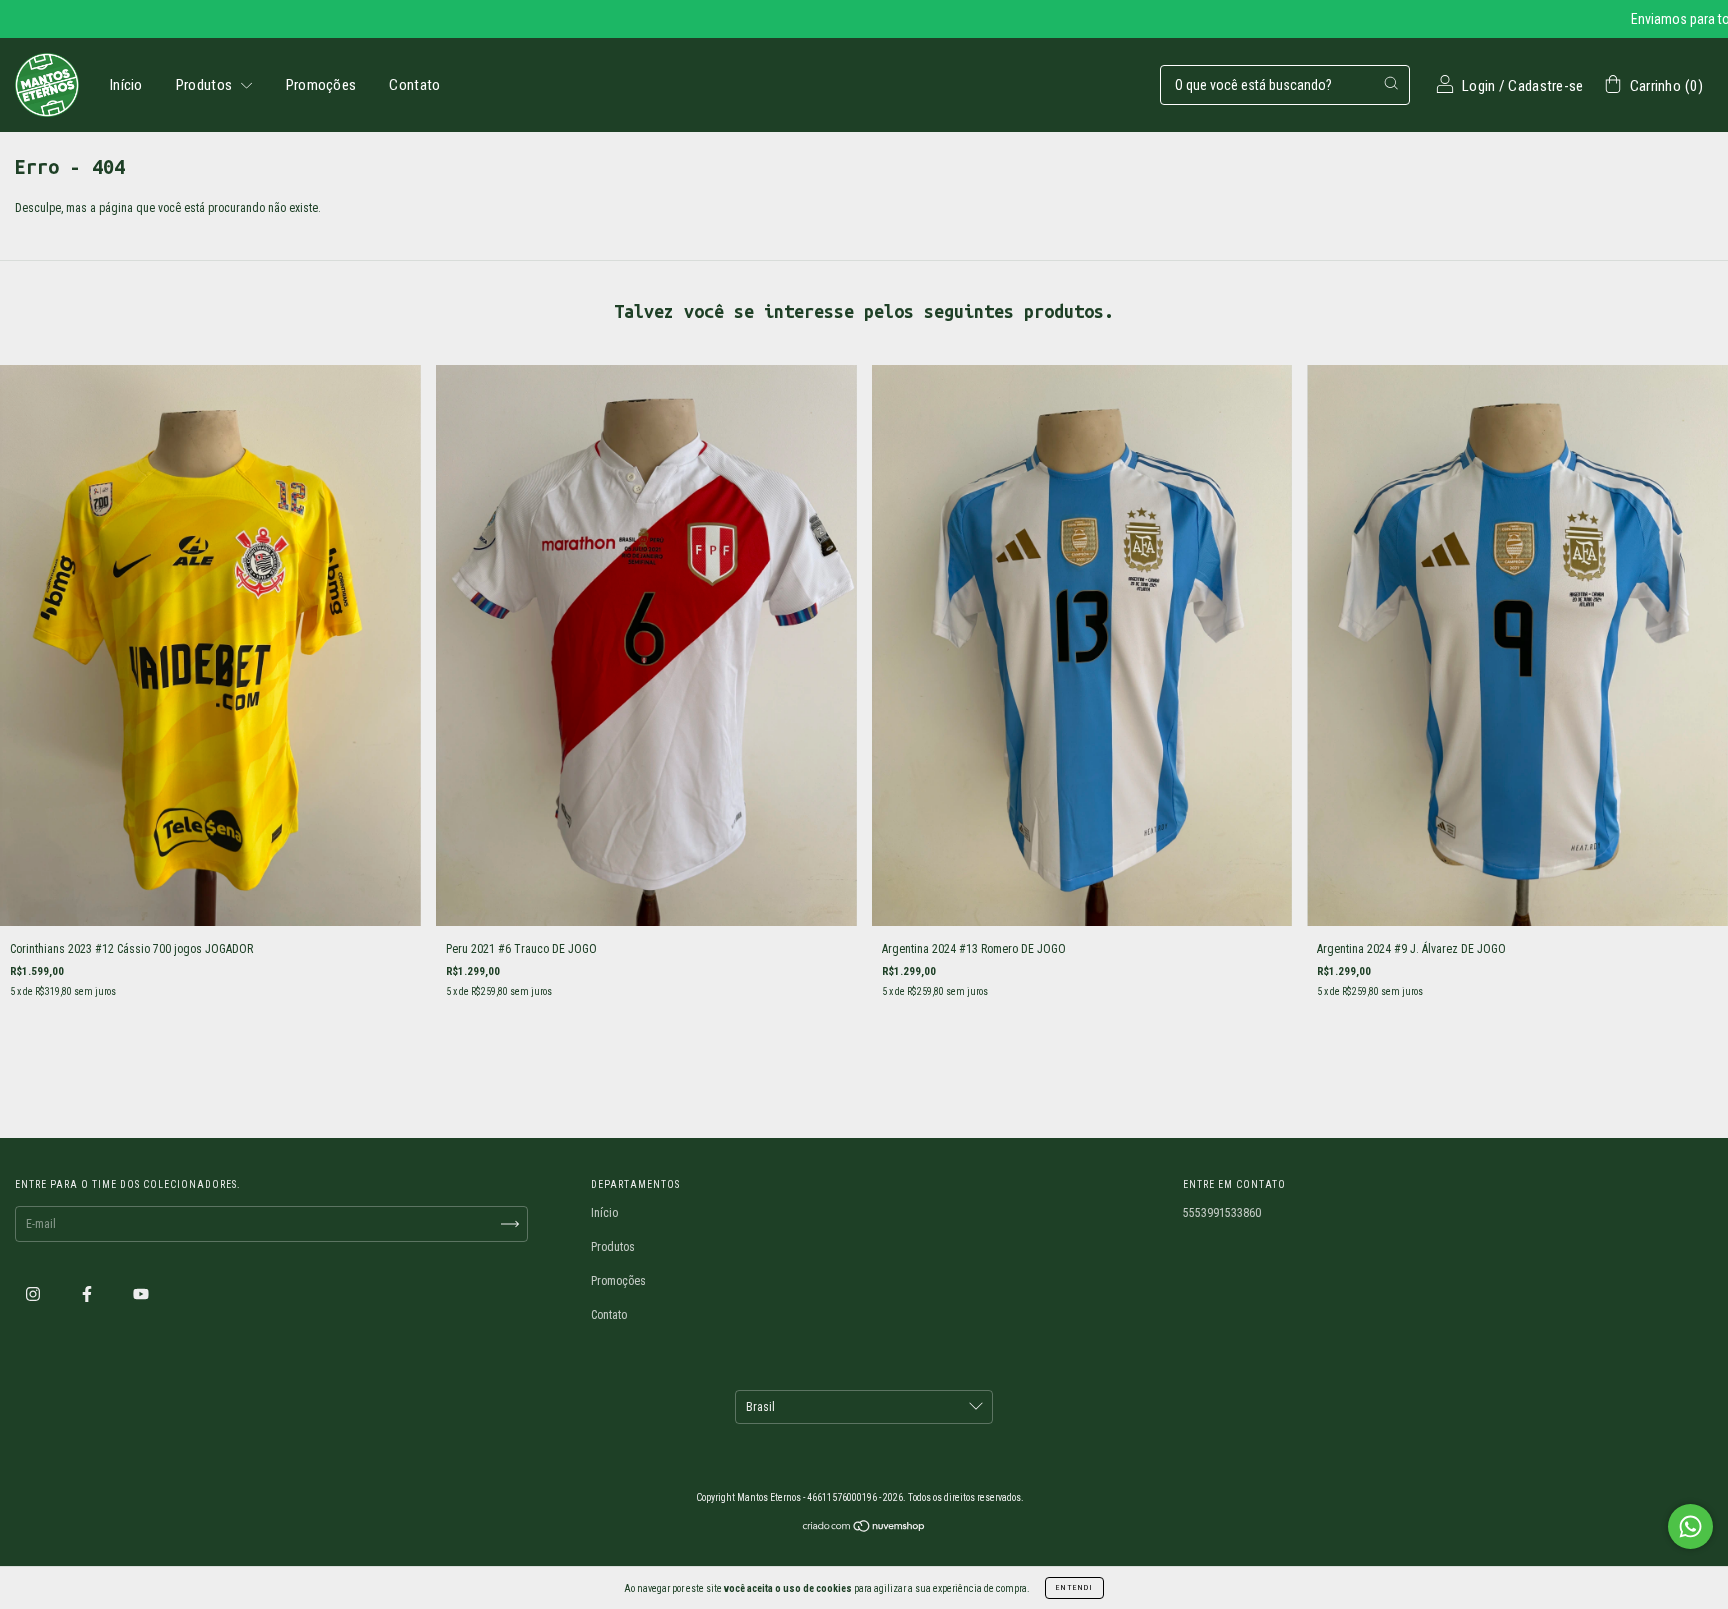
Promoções (321, 85)
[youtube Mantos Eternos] (141, 1294)
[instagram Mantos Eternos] (34, 1294)
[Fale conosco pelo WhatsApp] (1690, 1526)
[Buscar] (1391, 83)
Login (1479, 86)
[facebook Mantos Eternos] (88, 1294)
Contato (414, 85)
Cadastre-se (1545, 86)
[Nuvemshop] (864, 1529)
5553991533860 (1222, 1213)
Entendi (1074, 1587)
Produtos (206, 85)
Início (126, 85)
